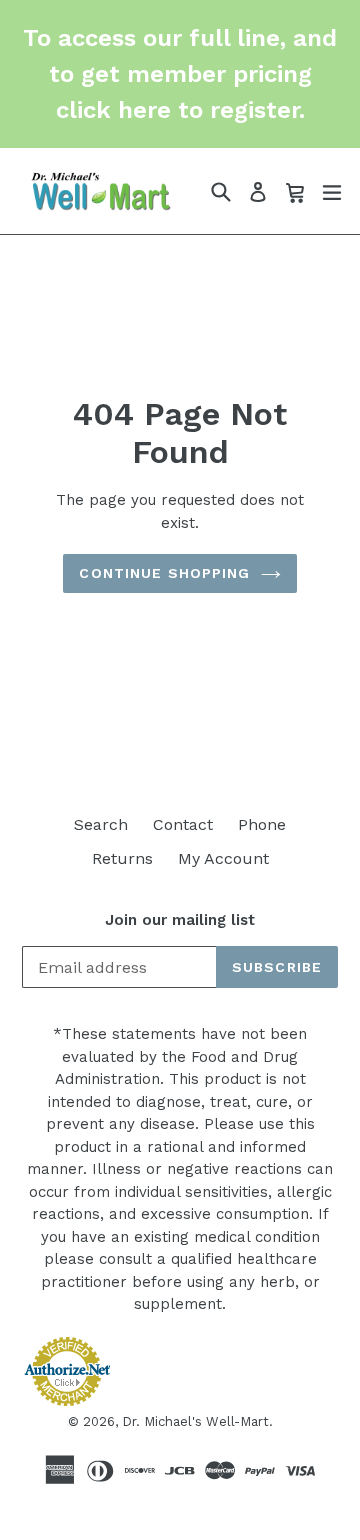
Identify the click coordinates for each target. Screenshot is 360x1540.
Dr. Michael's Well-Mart (195, 1421)
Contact (183, 824)
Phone (262, 824)
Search (101, 824)
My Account (223, 858)
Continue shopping (164, 573)
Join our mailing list (180, 920)
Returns (122, 858)
